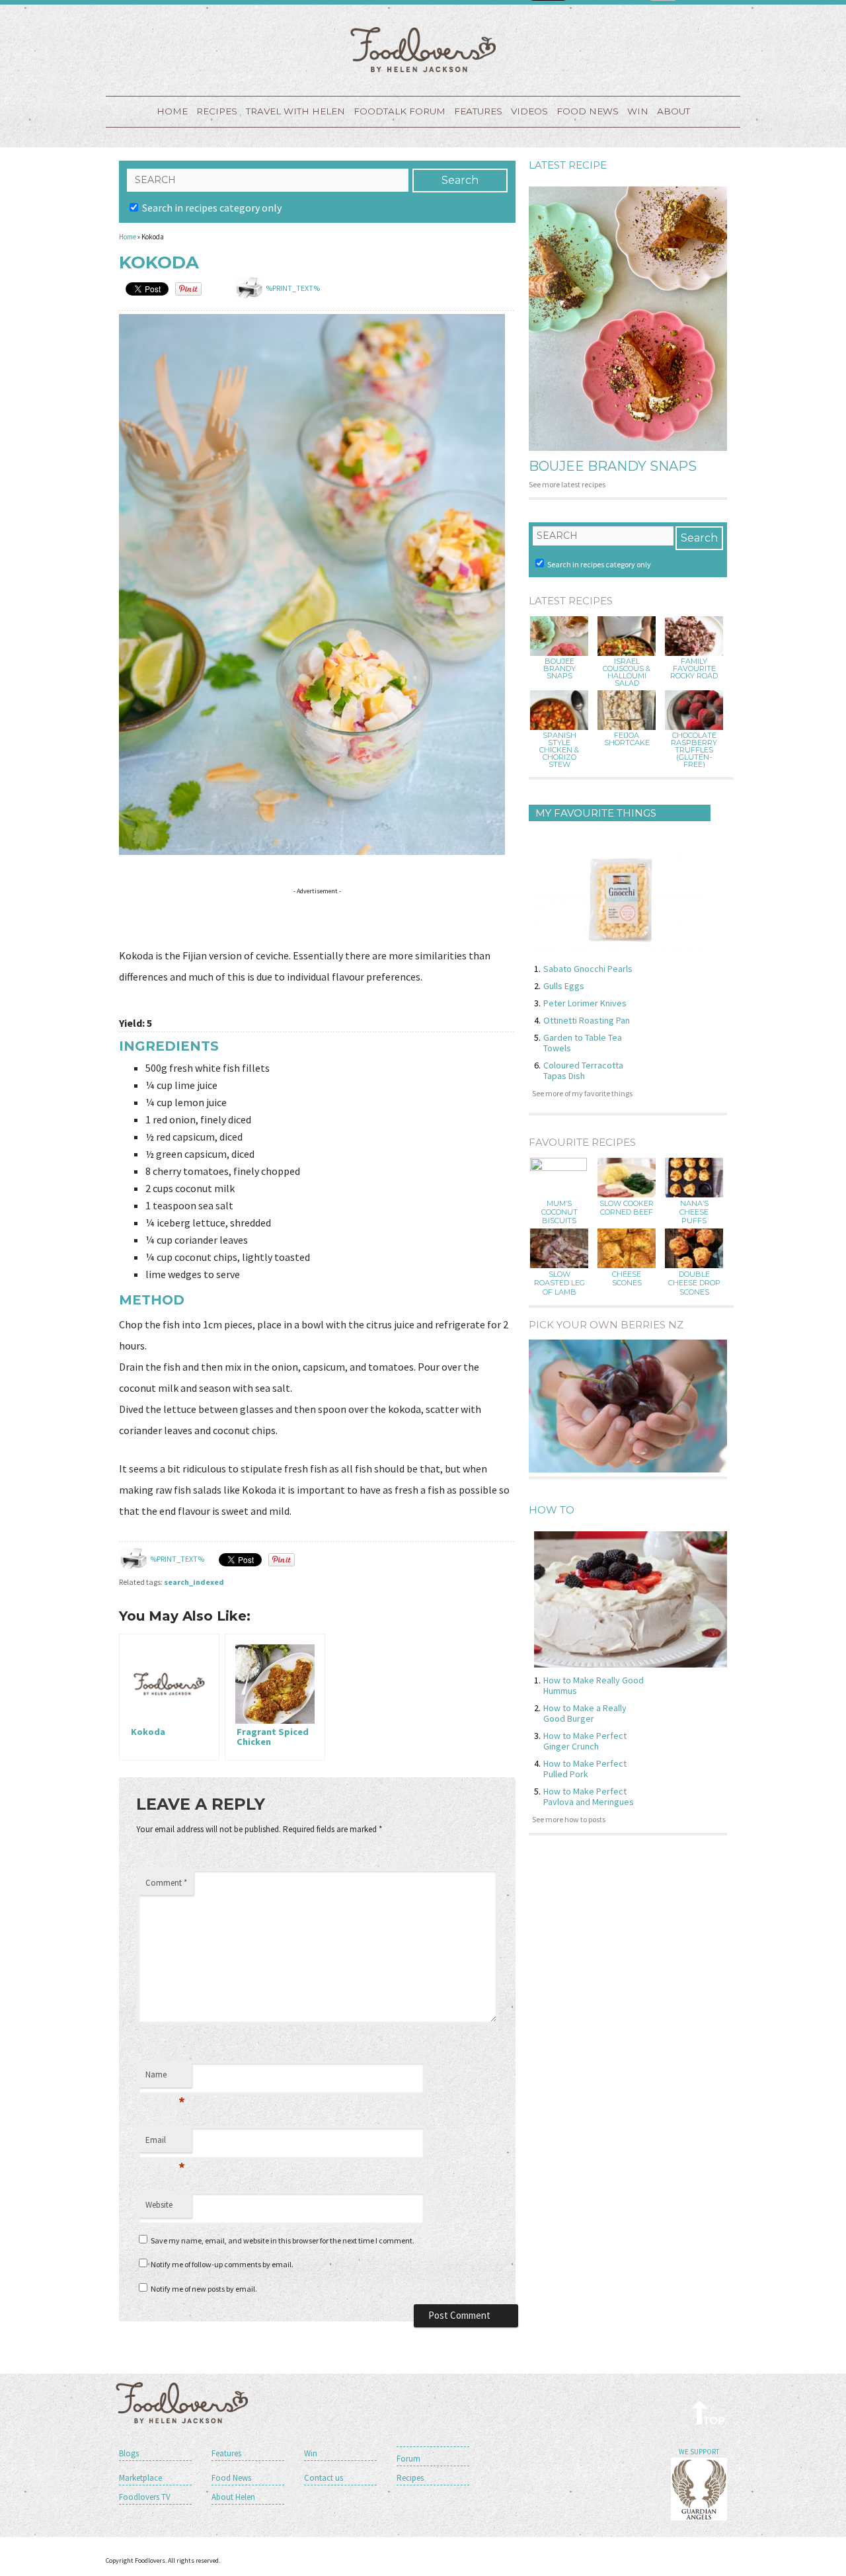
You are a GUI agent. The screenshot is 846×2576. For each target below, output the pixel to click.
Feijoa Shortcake (627, 739)
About (673, 111)
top (709, 2412)
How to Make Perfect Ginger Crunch (585, 1741)
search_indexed (194, 1582)
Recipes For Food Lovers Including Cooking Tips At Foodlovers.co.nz (423, 50)
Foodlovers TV (145, 2497)
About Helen (233, 2497)
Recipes (217, 111)
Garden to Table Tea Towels (583, 1043)
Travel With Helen (295, 111)
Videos (529, 111)
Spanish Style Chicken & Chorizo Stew (559, 750)
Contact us (324, 2478)
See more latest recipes (567, 484)
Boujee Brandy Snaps (613, 466)
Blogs (129, 2453)
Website (159, 2205)
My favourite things (596, 813)
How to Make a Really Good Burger (585, 1713)
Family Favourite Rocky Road (694, 669)
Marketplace (140, 2478)
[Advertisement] (360, 920)
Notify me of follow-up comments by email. (222, 2264)
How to (552, 1510)
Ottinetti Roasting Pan (587, 1020)
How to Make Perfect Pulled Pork (585, 1769)
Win (311, 2453)
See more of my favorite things (582, 1093)
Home (172, 111)
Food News (588, 111)
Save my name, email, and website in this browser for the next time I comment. (283, 2240)
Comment (166, 1883)
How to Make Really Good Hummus (594, 1685)
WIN (638, 111)
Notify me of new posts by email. (204, 2289)
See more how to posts (569, 1819)
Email (165, 2144)
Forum (408, 2459)
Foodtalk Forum (400, 111)
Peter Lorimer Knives (585, 1003)
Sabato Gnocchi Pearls (588, 969)
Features (478, 111)
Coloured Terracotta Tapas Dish (583, 1070)
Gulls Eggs (564, 986)
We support (699, 2452)
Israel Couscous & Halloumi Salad (627, 672)
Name (165, 2078)
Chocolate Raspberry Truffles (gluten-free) (694, 750)
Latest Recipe (568, 165)
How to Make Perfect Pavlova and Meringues (589, 1796)
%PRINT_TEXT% (293, 288)
